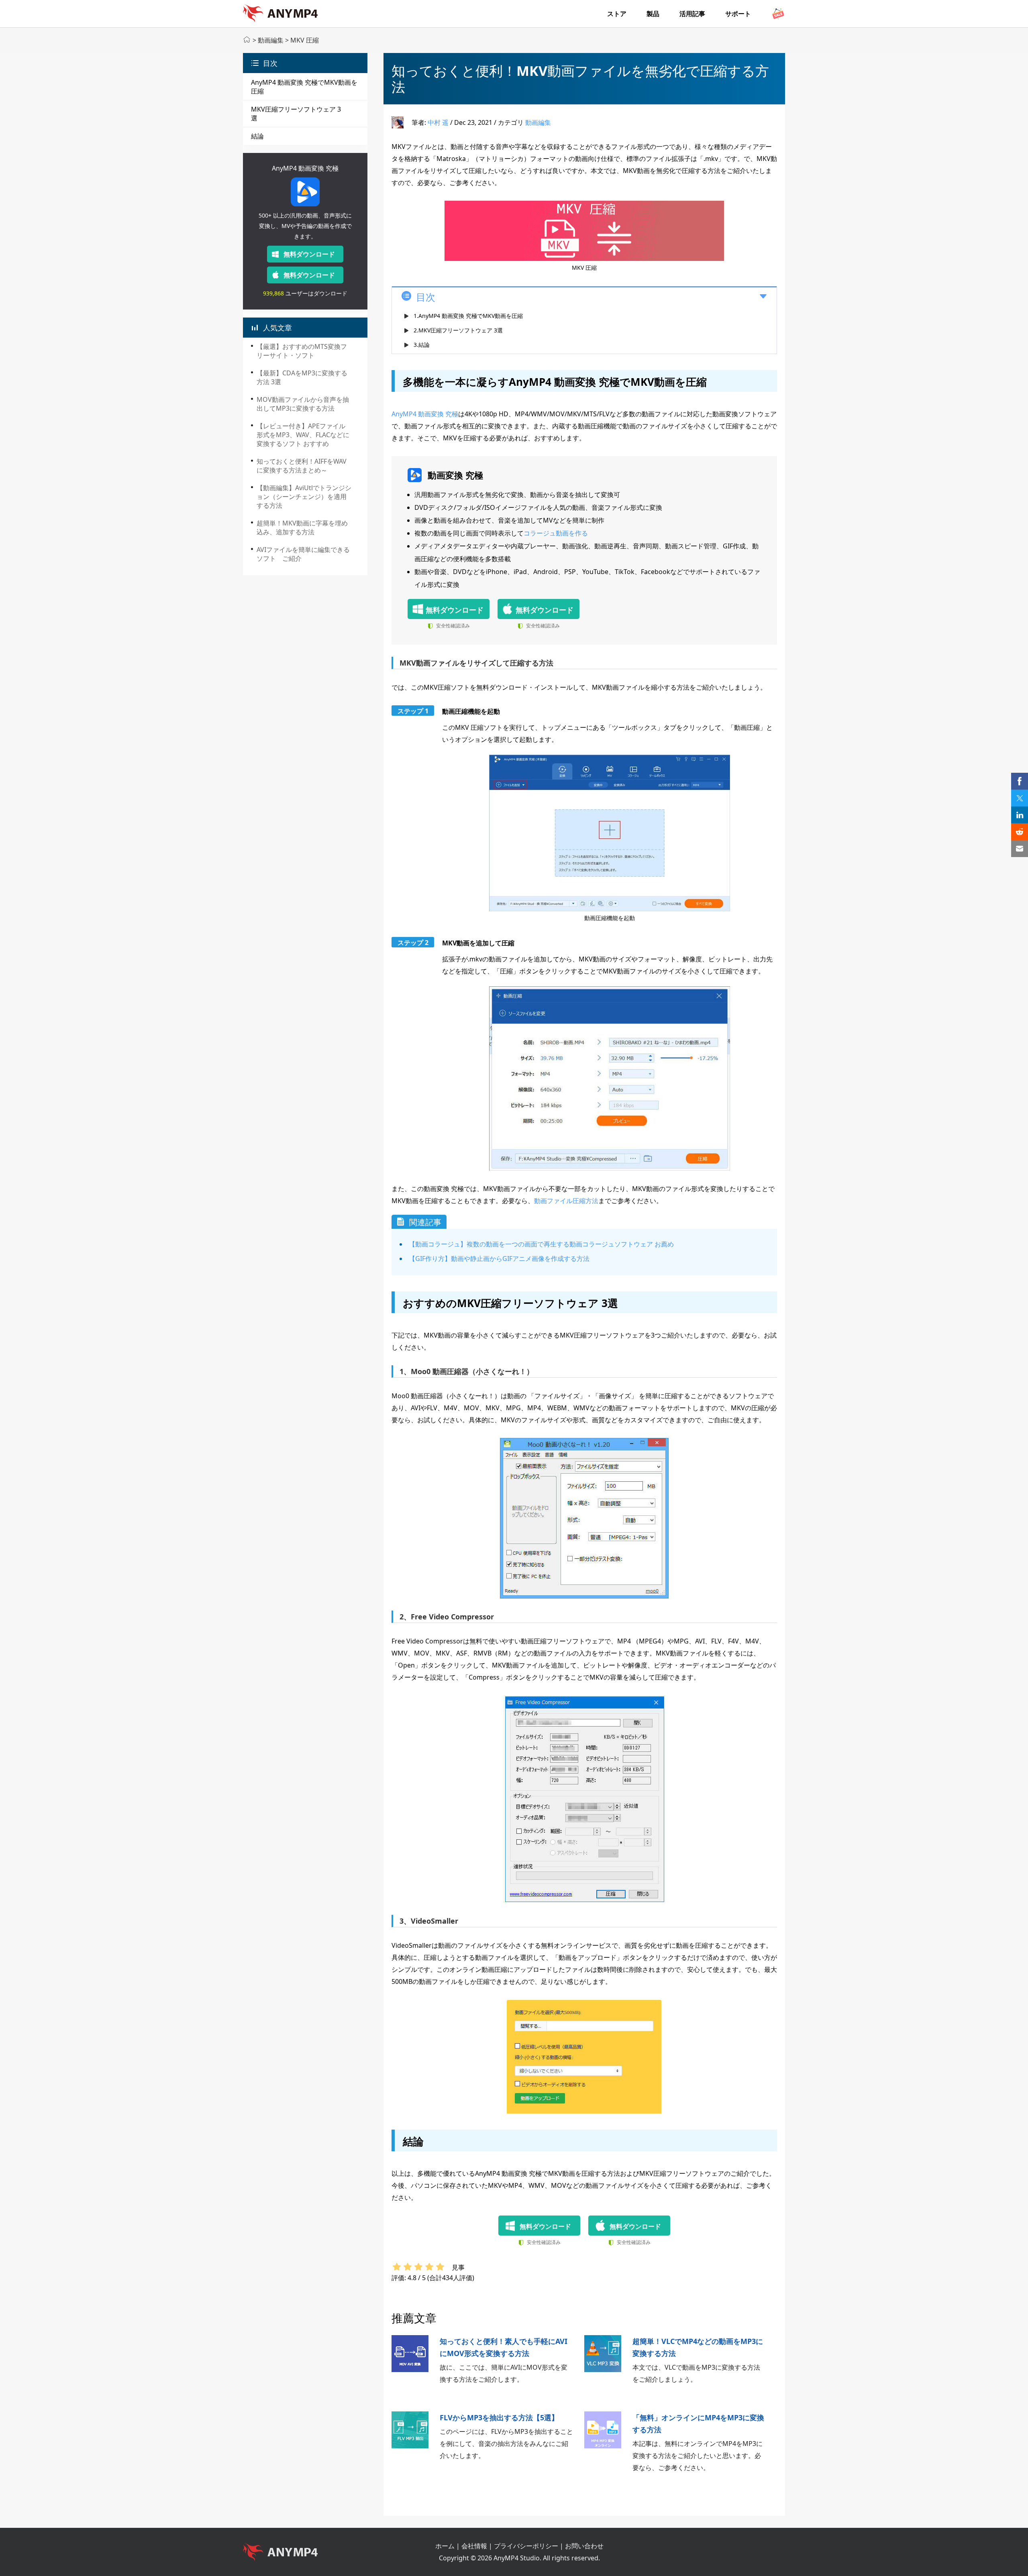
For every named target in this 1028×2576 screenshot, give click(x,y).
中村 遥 (438, 122)
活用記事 (692, 14)
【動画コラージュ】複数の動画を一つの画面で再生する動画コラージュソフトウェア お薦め (541, 1244)
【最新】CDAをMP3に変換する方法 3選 (302, 377)
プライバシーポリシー (526, 2546)
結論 (257, 136)
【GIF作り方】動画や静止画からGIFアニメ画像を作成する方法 (499, 1258)
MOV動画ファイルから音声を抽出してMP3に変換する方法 (303, 404)
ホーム (445, 2546)
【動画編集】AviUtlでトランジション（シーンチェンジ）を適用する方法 (304, 497)
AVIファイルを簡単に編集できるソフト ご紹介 (303, 554)
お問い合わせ (584, 2546)
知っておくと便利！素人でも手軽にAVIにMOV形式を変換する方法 (504, 2347)
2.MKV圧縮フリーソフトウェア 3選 (458, 330)
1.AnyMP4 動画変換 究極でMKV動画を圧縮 (468, 316)
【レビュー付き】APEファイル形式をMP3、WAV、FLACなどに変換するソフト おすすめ (303, 435)
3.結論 (422, 345)
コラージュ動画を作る (556, 533)
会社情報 (474, 2546)
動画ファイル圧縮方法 (566, 1201)
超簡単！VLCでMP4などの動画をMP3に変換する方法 (698, 2347)
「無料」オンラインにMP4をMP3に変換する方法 (698, 2423)
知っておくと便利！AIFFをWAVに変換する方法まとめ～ (302, 466)
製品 (653, 14)
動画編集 (271, 40)
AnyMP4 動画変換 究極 (305, 168)
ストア (617, 14)
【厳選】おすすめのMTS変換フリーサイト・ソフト (302, 351)
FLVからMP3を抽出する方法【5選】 (499, 2417)
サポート (738, 14)
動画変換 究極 (455, 475)
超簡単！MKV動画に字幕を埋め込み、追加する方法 (302, 527)
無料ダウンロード (309, 254)
